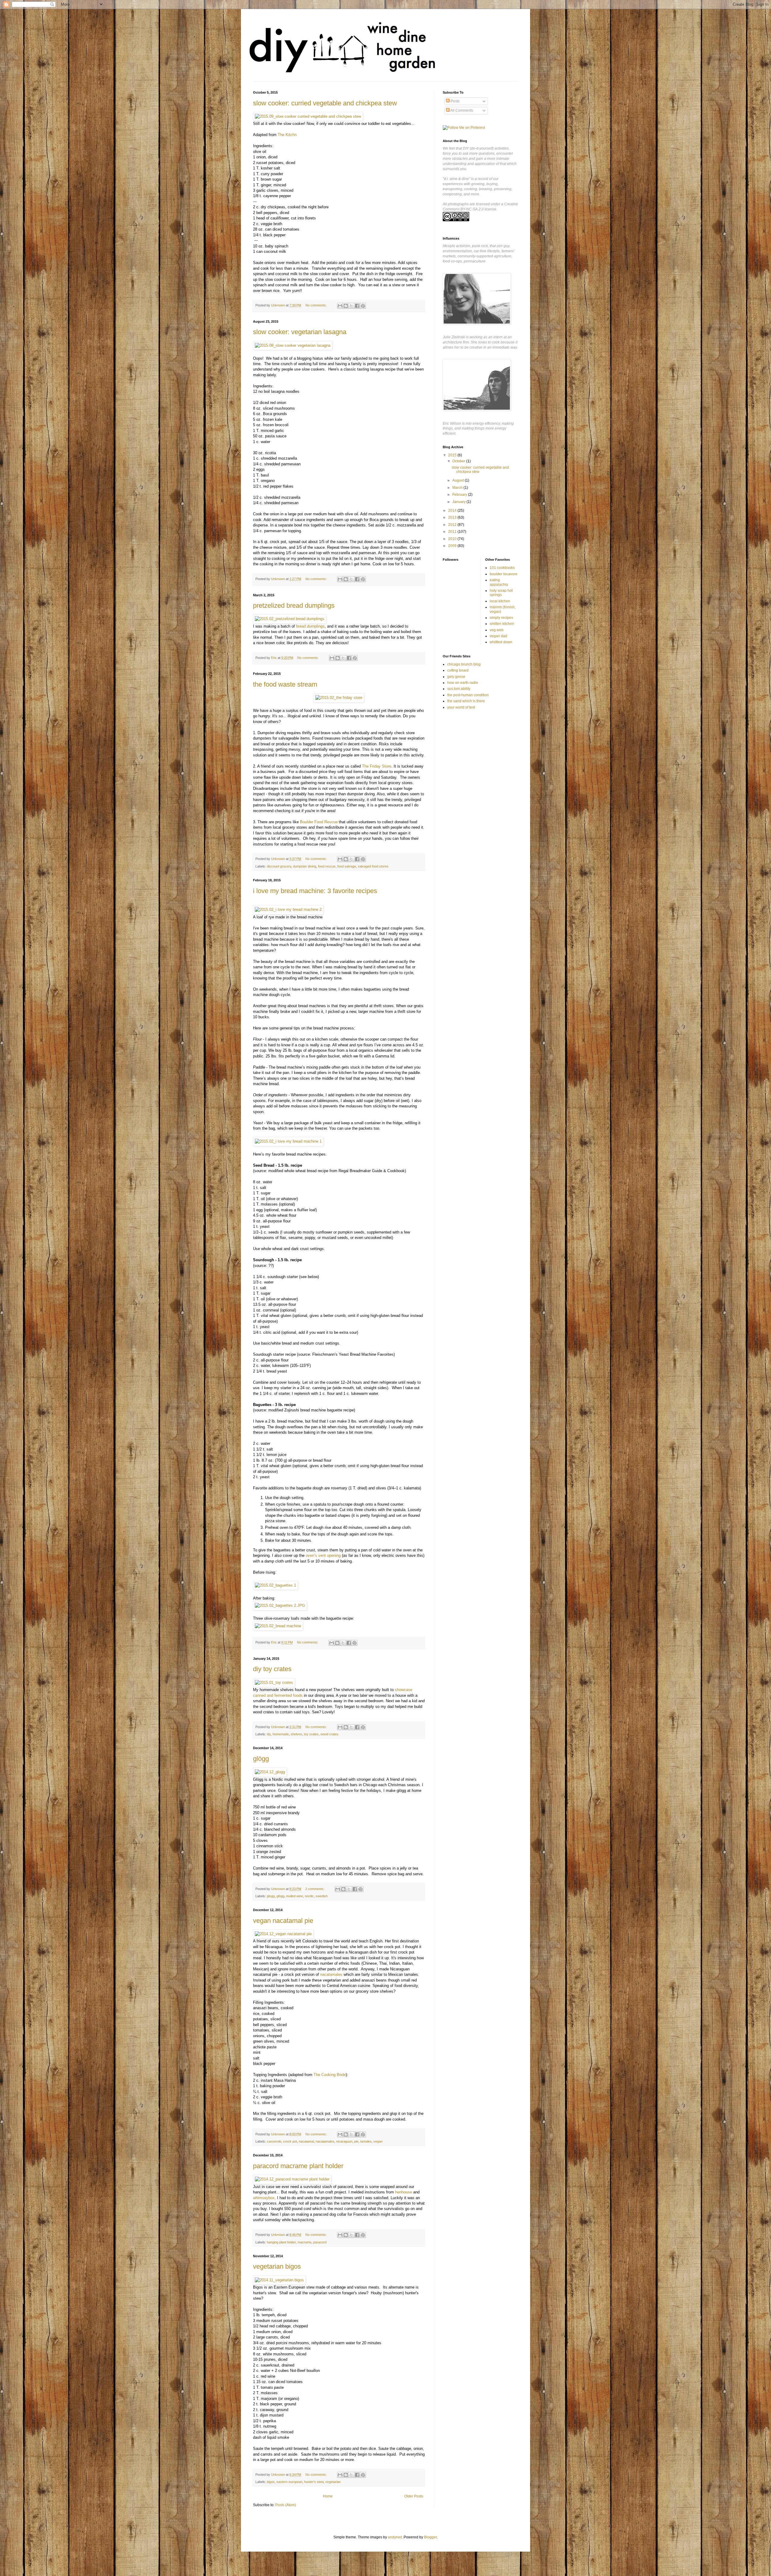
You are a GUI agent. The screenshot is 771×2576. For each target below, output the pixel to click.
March (458, 488)
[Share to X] (351, 306)
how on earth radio (463, 683)
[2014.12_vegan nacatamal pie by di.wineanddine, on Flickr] (283, 1934)
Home (328, 2496)
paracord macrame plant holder (298, 2166)
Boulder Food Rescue (319, 822)
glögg (261, 1759)
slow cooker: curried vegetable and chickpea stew (325, 103)
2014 (453, 511)
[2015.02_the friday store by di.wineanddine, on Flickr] (339, 698)
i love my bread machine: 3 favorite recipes (315, 891)
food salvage (347, 866)
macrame (304, 2242)
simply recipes (501, 618)
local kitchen (500, 601)
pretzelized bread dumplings (294, 605)
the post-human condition (468, 695)
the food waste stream (285, 684)
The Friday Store (377, 766)
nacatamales (331, 1974)
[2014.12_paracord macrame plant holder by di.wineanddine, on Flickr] (292, 2179)
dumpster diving (305, 866)
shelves (296, 1734)
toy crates (311, 1734)
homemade (281, 1734)
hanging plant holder (281, 2242)
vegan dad (498, 636)
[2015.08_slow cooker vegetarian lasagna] (293, 345)
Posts (455, 101)
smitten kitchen (502, 624)
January (459, 502)
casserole (274, 2141)
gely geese (456, 677)
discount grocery (279, 866)
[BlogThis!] (346, 306)
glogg (271, 1896)
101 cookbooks (502, 568)
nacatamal (306, 2141)
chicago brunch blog (464, 664)
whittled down (501, 642)
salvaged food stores (373, 866)
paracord (320, 2242)
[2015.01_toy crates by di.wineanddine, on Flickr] (274, 1682)
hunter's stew (314, 2482)
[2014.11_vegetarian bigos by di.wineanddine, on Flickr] (279, 2280)
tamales (366, 2141)
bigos (271, 2482)
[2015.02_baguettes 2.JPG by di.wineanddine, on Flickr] (280, 1605)
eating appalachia (499, 582)
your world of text (461, 707)
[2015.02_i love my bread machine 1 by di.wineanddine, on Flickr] (288, 1141)
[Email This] (340, 306)
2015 (453, 455)
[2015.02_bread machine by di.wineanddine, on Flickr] (278, 1626)
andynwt (395, 2537)
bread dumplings (310, 626)
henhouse (404, 2192)
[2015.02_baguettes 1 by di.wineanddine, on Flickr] (275, 1585)
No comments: (317, 305)
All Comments (461, 110)
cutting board (458, 670)
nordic (309, 1896)
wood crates (329, 1734)
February (460, 495)
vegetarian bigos (277, 2266)
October (459, 461)
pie (356, 2141)
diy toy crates (272, 1669)
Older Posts (414, 2496)
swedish (322, 1896)
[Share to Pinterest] (363, 306)
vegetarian (333, 2482)
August (459, 480)
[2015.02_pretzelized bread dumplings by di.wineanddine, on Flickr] (290, 619)
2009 (453, 546)
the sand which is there (466, 701)
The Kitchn (287, 135)
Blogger (430, 2537)
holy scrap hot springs (501, 593)
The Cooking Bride (330, 2075)
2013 (453, 517)
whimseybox (264, 2198)
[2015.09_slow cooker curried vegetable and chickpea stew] (308, 116)
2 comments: (315, 1889)
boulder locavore (504, 574)
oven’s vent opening (323, 1555)
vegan (378, 2141)
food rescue (327, 866)
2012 (453, 525)
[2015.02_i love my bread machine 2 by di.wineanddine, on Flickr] (288, 909)
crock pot (290, 2141)
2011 (453, 532)
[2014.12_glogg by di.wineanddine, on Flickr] (270, 1772)
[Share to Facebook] (357, 306)
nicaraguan (344, 2141)
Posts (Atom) (286, 2505)
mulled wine (295, 1896)
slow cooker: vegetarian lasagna (300, 332)
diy (269, 1734)
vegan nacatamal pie (283, 1921)
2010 (453, 539)
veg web (497, 630)
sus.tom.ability (459, 689)
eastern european (289, 2482)
